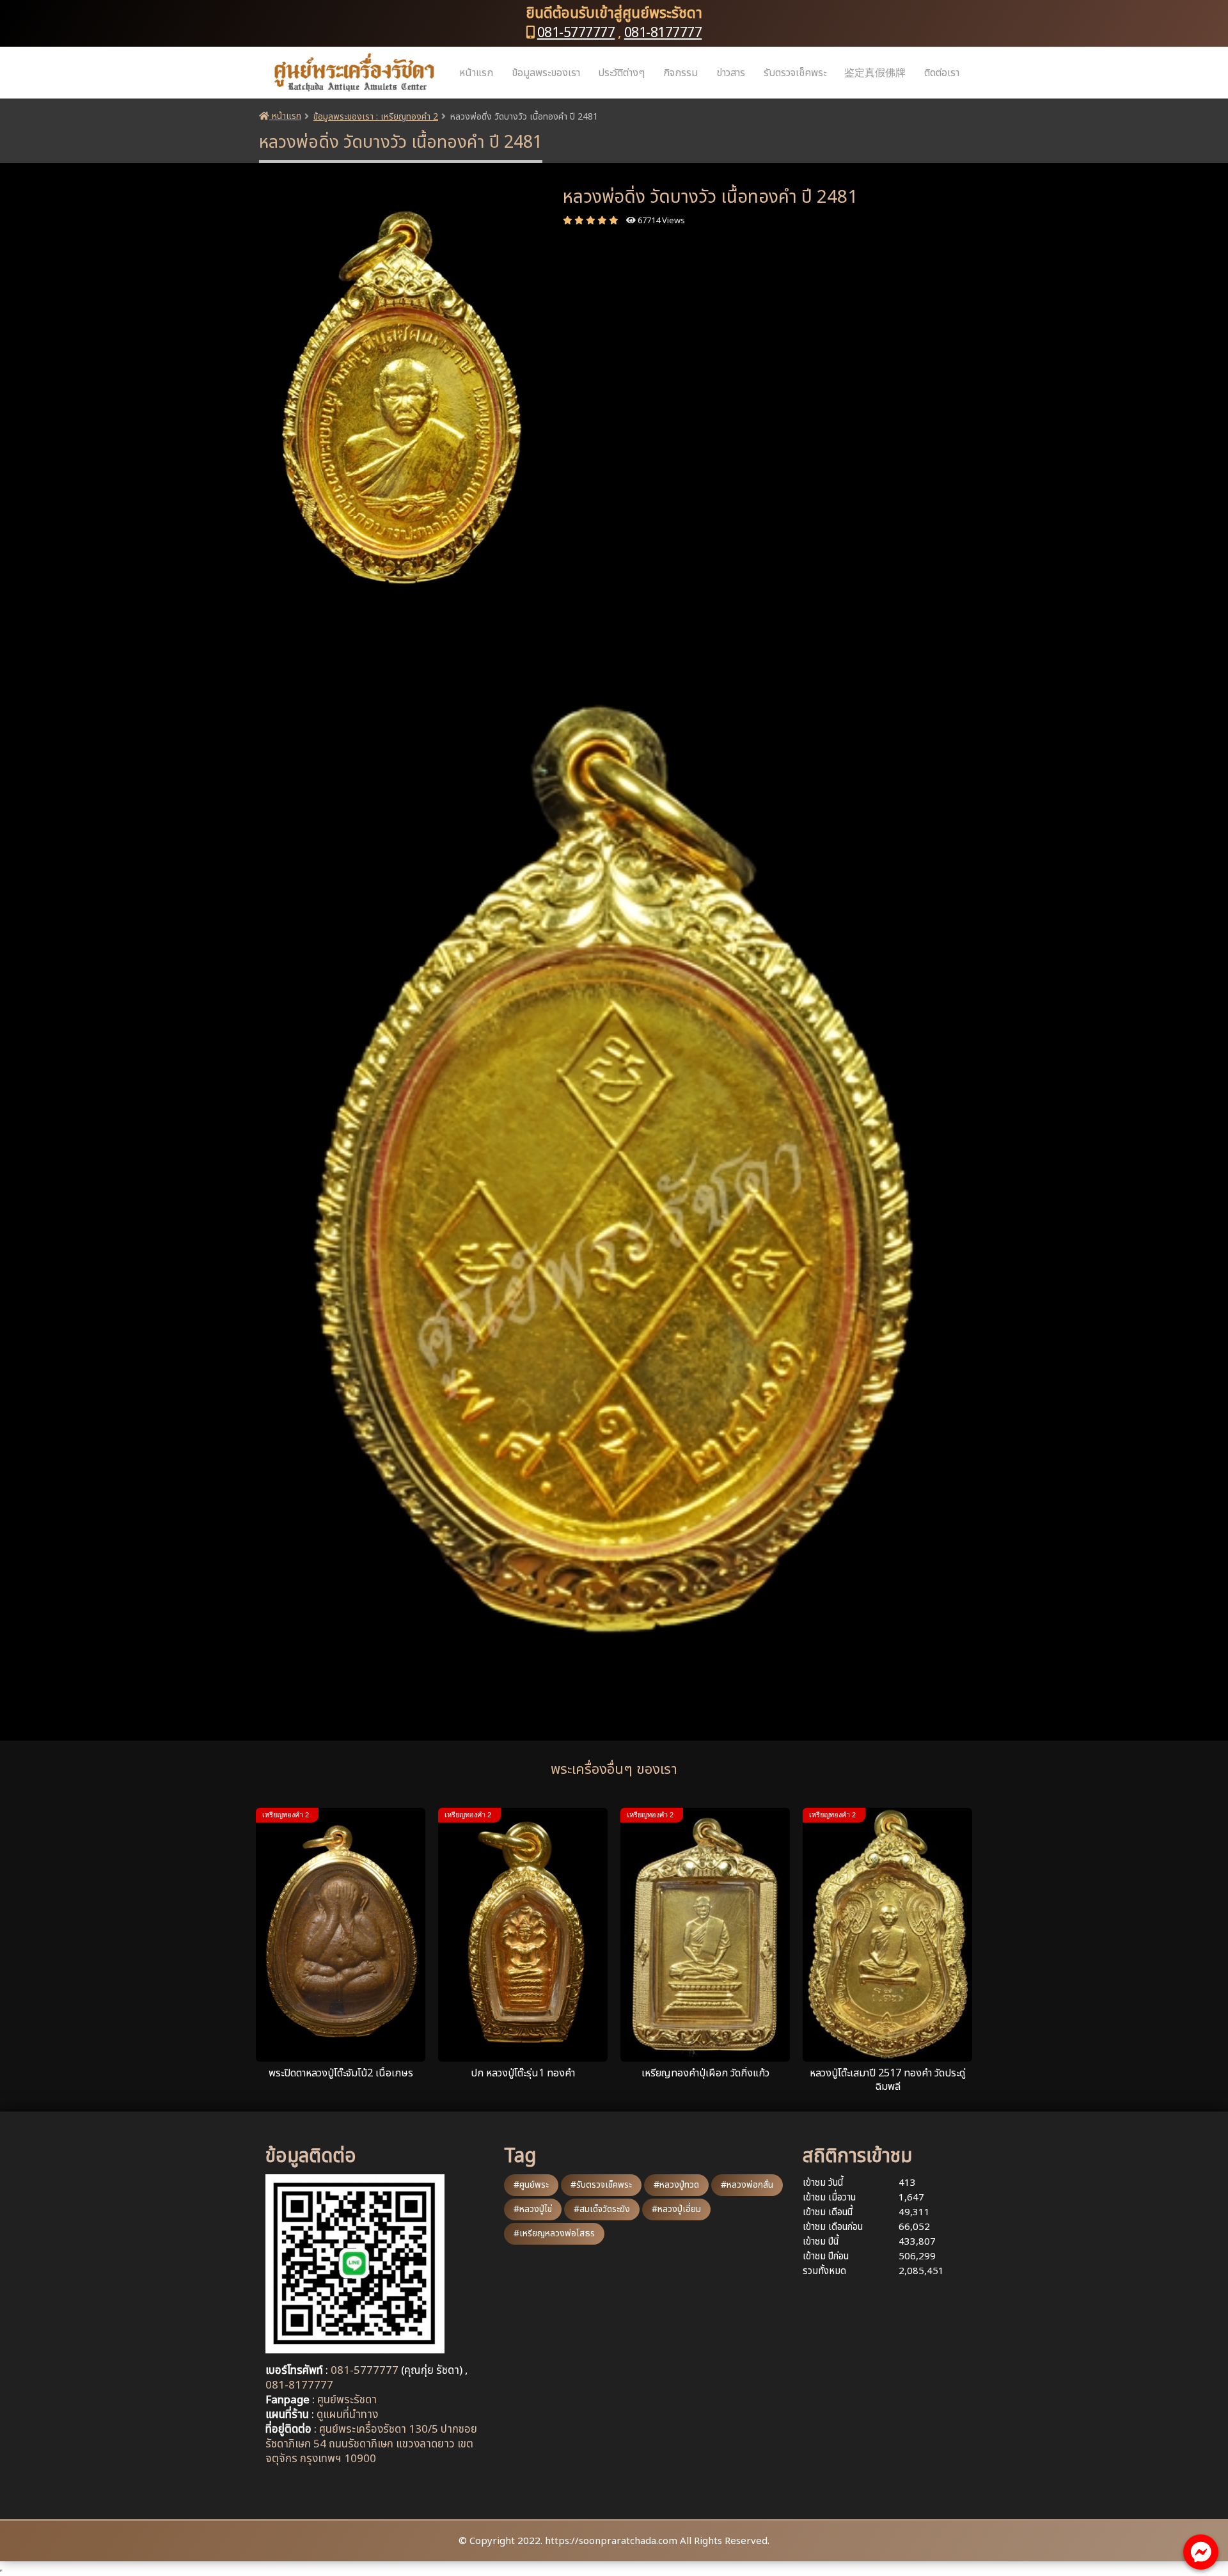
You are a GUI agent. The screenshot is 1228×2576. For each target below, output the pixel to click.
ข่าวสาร (731, 73)
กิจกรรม (681, 73)
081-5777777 (576, 33)
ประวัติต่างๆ (621, 73)
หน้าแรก (476, 73)
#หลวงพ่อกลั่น (747, 2185)
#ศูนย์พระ (531, 2185)
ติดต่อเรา (942, 73)
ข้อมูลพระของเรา (546, 73)
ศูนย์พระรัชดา (347, 2400)
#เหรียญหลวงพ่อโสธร (554, 2233)
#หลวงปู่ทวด (676, 2185)
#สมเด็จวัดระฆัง (602, 2209)
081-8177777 (663, 33)
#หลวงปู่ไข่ (533, 2209)
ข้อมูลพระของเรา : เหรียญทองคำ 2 (376, 117)
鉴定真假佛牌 (875, 73)
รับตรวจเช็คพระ (795, 73)
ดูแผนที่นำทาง (347, 2415)
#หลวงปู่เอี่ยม (676, 2209)
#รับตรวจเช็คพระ (601, 2185)
